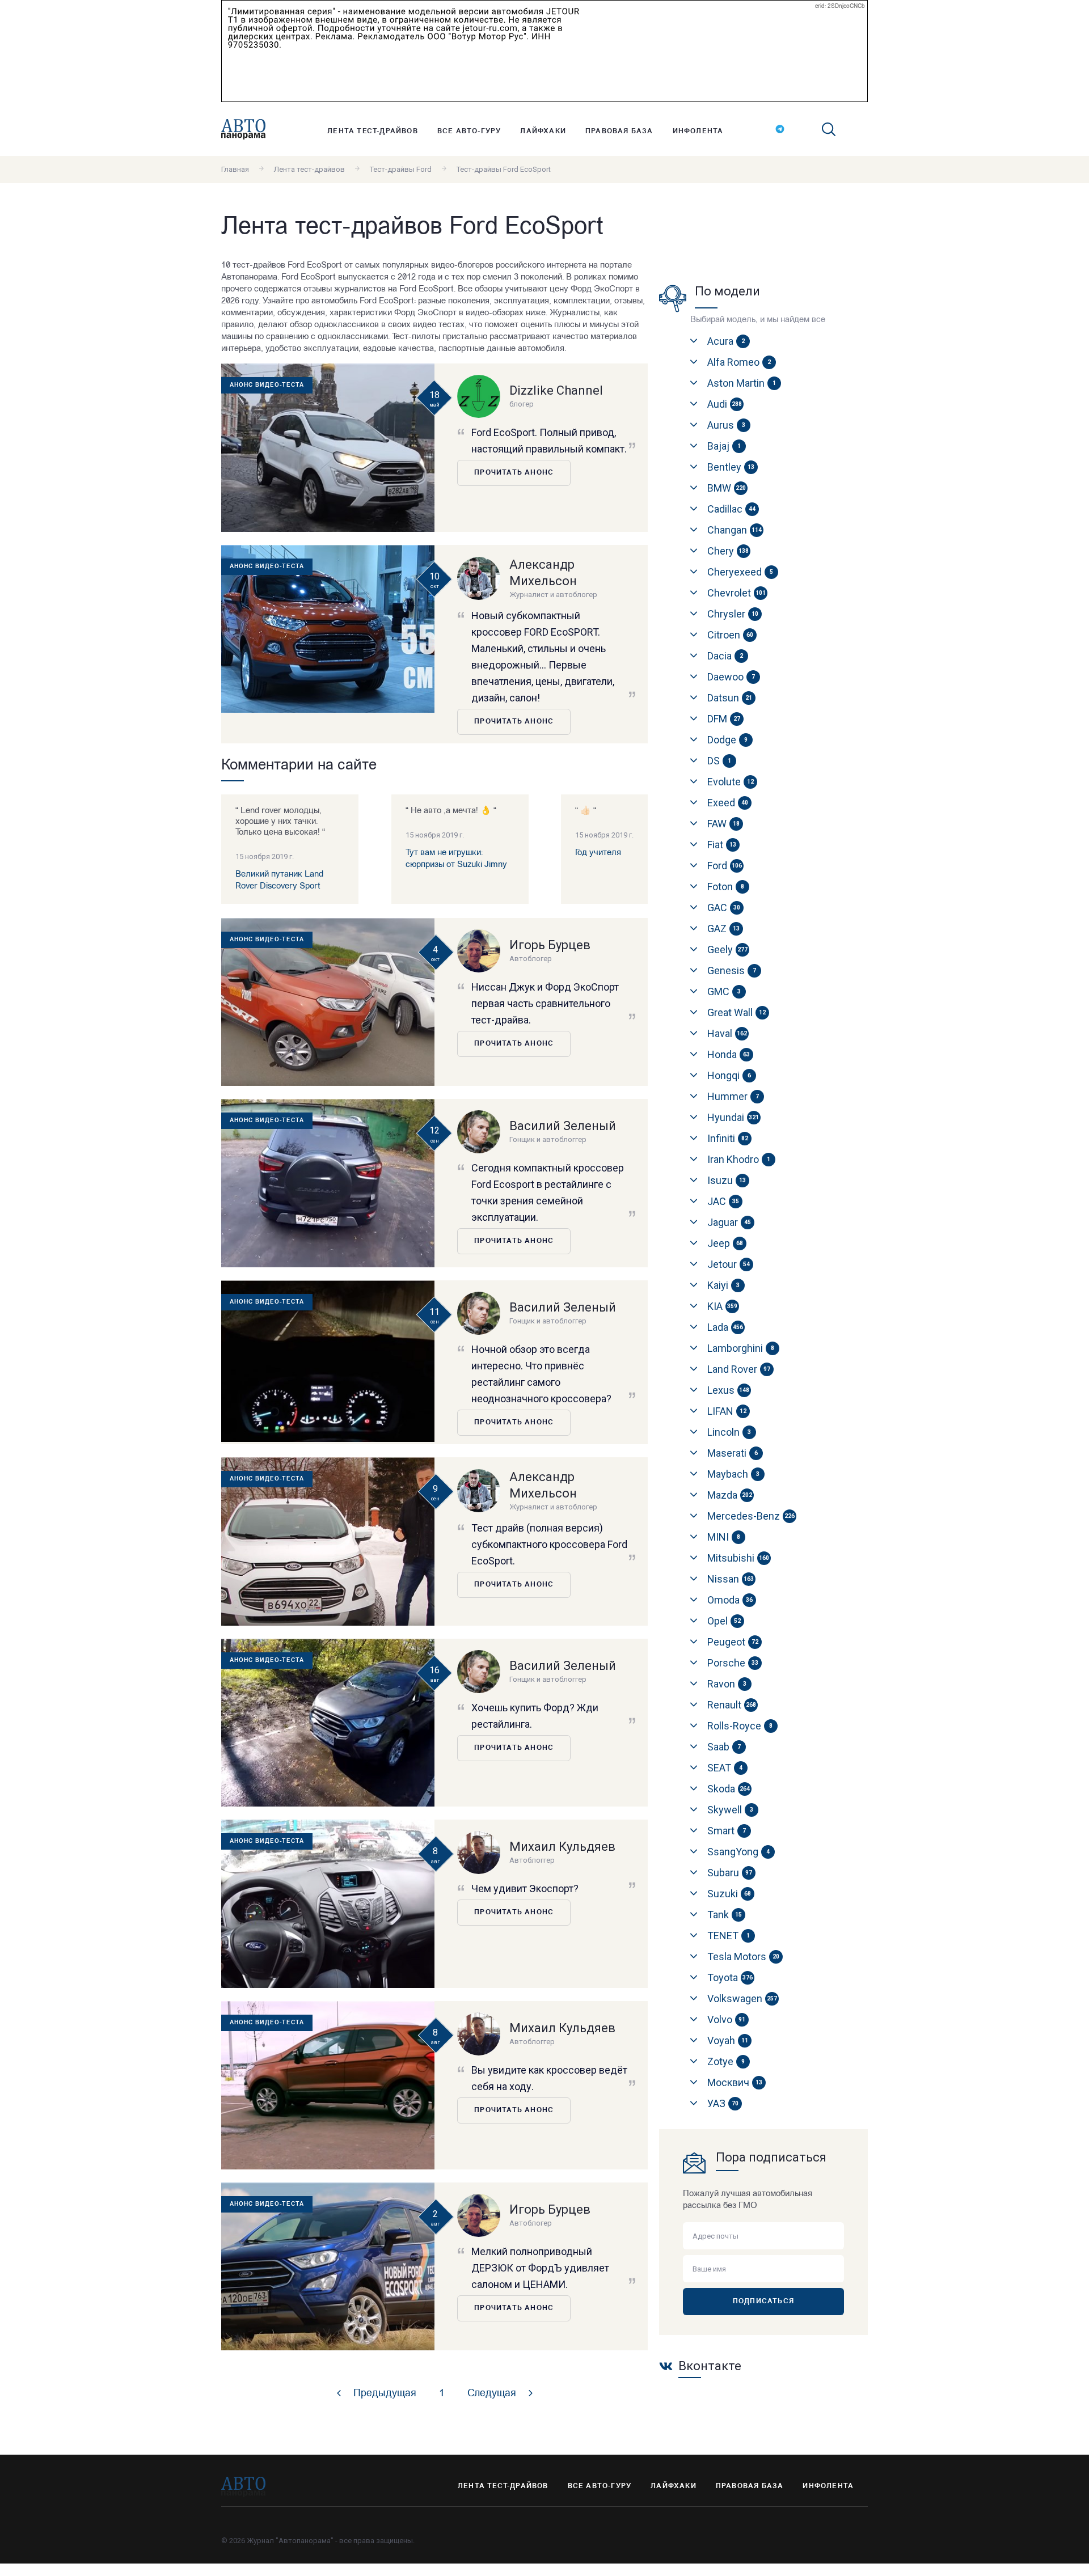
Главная (235, 169)
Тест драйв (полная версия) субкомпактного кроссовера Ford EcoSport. (549, 1544)
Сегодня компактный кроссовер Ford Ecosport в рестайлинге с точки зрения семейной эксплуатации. (548, 1192)
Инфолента (698, 132)
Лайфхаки (543, 132)
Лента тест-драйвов (373, 132)
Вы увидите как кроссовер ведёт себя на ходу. (549, 2078)
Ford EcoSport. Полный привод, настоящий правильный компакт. (549, 441)
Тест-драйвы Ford (401, 169)
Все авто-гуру (469, 132)
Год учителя (598, 853)
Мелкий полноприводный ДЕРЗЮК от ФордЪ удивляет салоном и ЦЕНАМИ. (540, 2268)
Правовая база (619, 132)
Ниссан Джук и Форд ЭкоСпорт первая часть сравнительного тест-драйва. (545, 1003)
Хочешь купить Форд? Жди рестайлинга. (535, 1716)
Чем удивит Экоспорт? (525, 1888)
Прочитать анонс (514, 473)
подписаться (763, 2302)
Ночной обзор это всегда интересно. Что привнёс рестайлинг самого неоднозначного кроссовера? (541, 1374)
